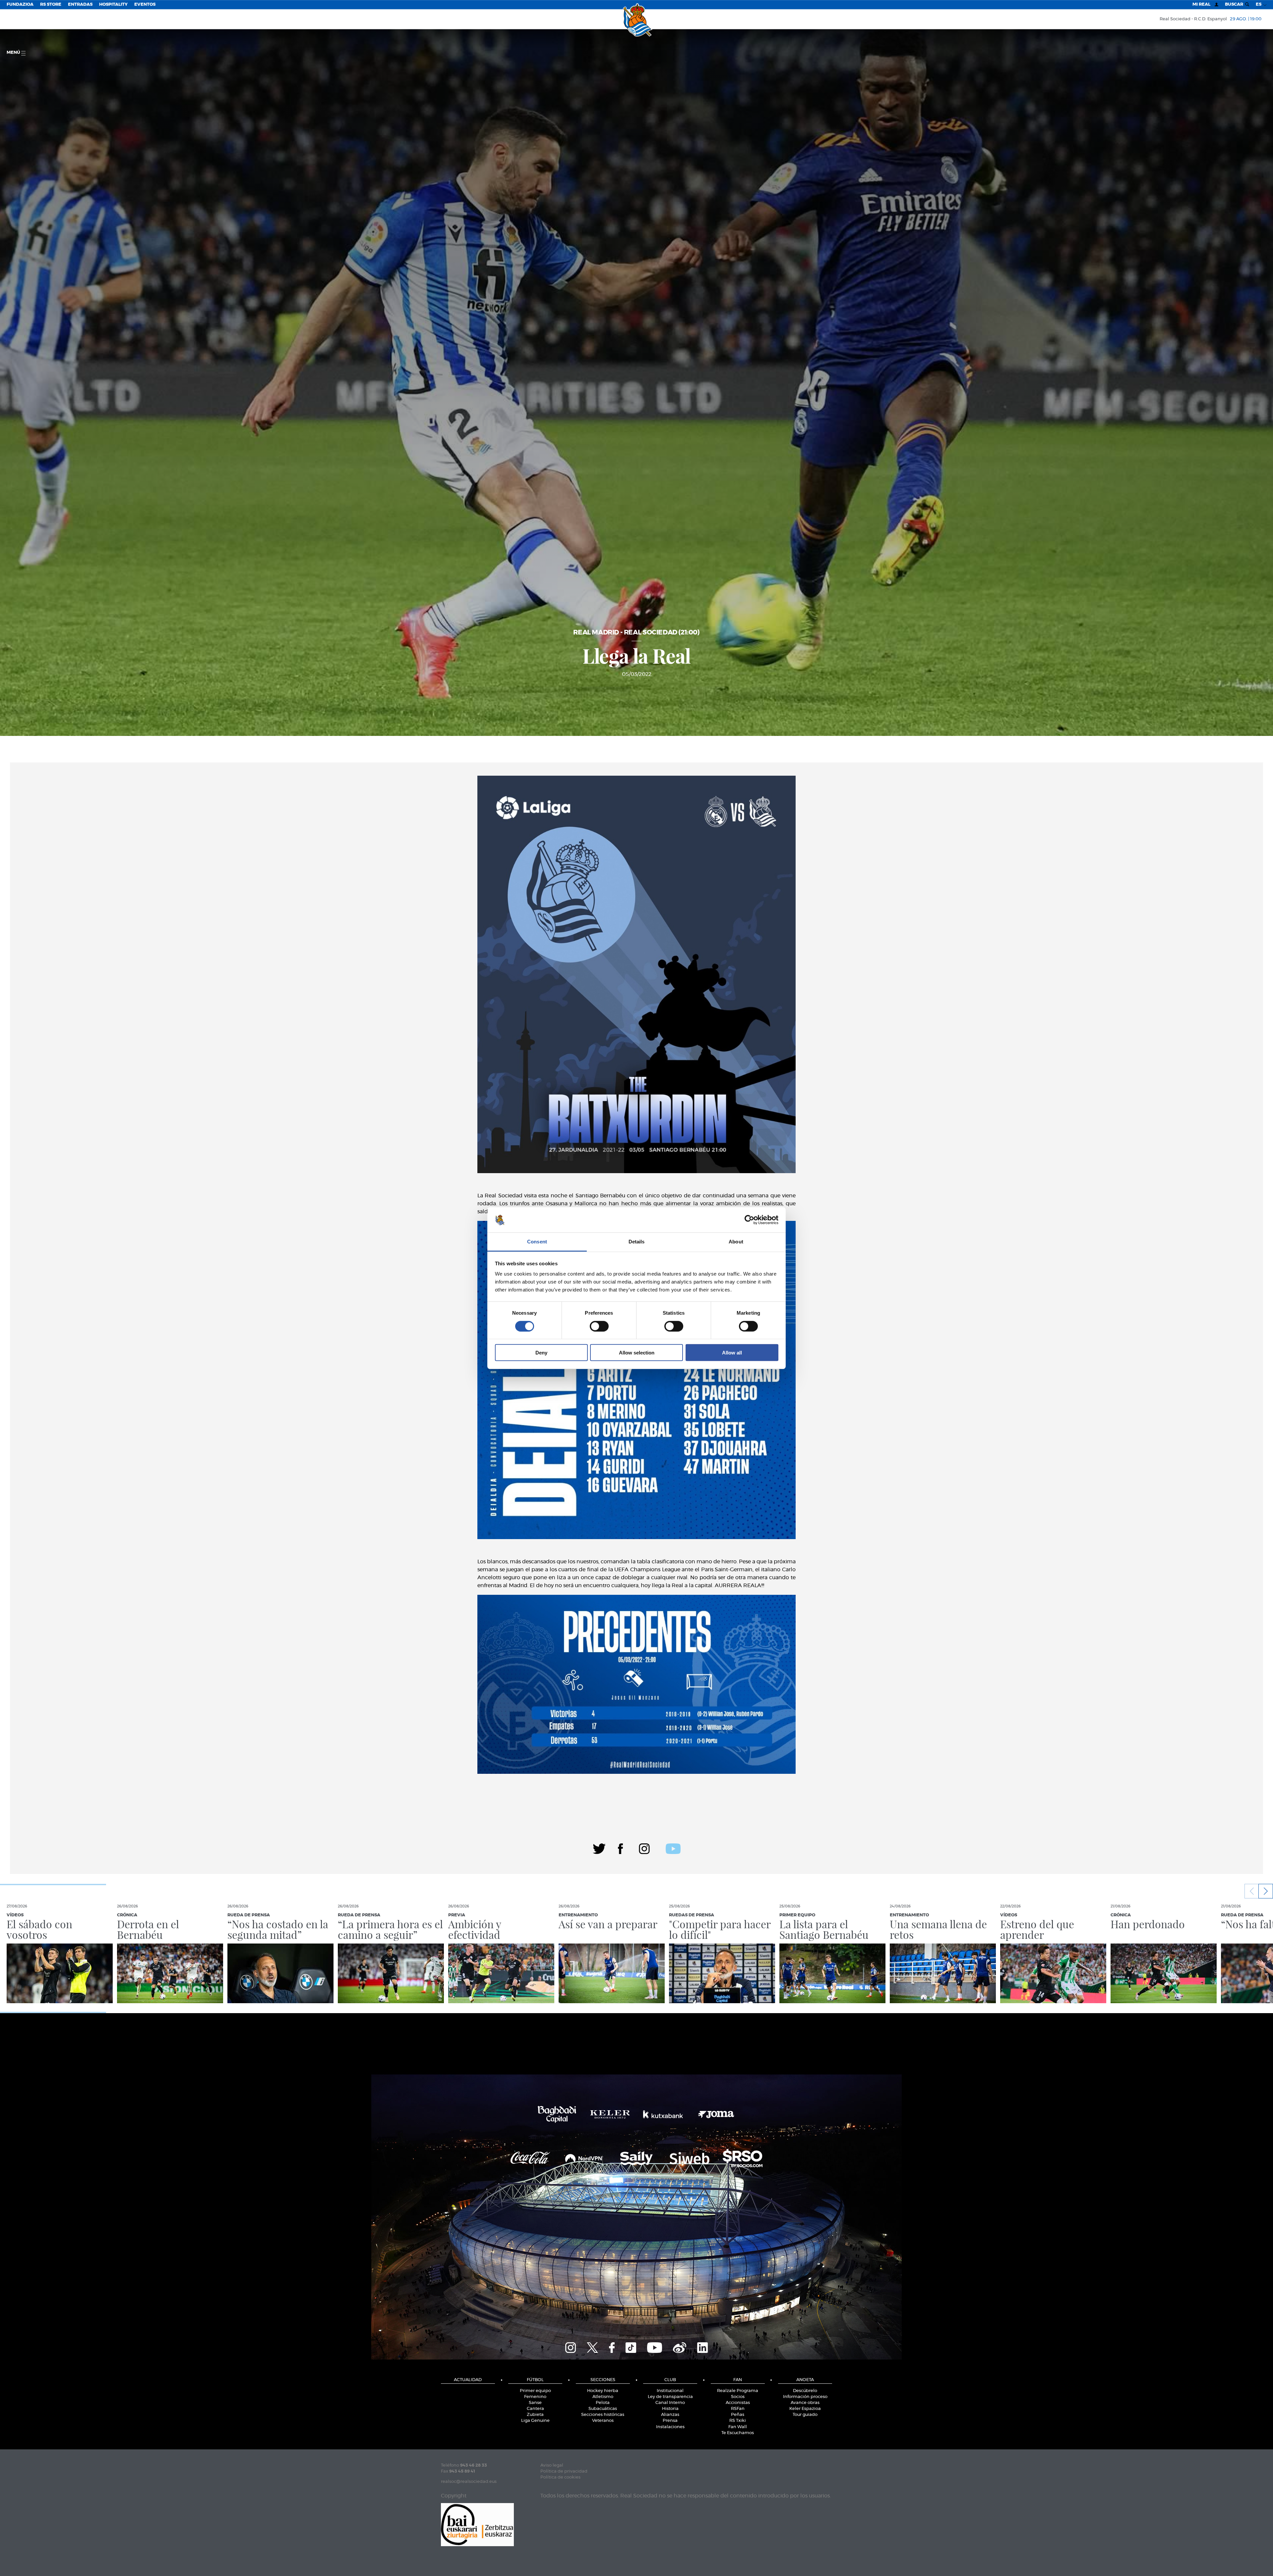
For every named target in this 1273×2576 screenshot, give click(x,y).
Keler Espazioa (805, 2409)
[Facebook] (620, 1848)
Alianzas (670, 2415)
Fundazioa (20, 4)
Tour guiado (805, 2415)
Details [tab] (637, 1242)
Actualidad (468, 2380)
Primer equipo (535, 2391)
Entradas (80, 4)
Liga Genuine (535, 2421)
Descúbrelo (805, 2391)
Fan (738, 2380)
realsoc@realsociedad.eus (469, 2482)
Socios (738, 2397)
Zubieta (535, 2415)
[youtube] (673, 1848)
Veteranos (603, 2421)
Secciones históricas (603, 2415)
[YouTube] (655, 2347)
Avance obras (805, 2403)
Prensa (670, 2421)
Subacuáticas (603, 2409)
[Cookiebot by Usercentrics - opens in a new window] (749, 1220)
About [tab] (736, 1242)
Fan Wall (738, 2427)
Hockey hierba (603, 2391)
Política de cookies (560, 2477)
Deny (541, 1353)
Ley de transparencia (670, 2397)
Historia (670, 2409)
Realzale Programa (738, 2391)
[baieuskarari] (477, 2524)
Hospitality (113, 4)
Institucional (670, 2391)
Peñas (738, 2415)
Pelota (603, 2403)
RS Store (51, 4)
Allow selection (637, 1353)
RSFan (738, 2409)
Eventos (145, 4)
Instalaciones (670, 2427)
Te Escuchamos (738, 2433)
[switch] (599, 1326)
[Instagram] (644, 1848)
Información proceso (805, 2397)
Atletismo (603, 2397)
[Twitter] (599, 1848)
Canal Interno (670, 2403)
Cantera (535, 2409)
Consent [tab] (537, 1242)
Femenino (535, 2397)
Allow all (732, 1353)
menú (14, 53)
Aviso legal (552, 2465)
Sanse (535, 2403)
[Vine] (680, 2347)
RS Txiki (738, 2421)
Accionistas (738, 2403)
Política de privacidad (564, 2471)
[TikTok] (631, 2347)
